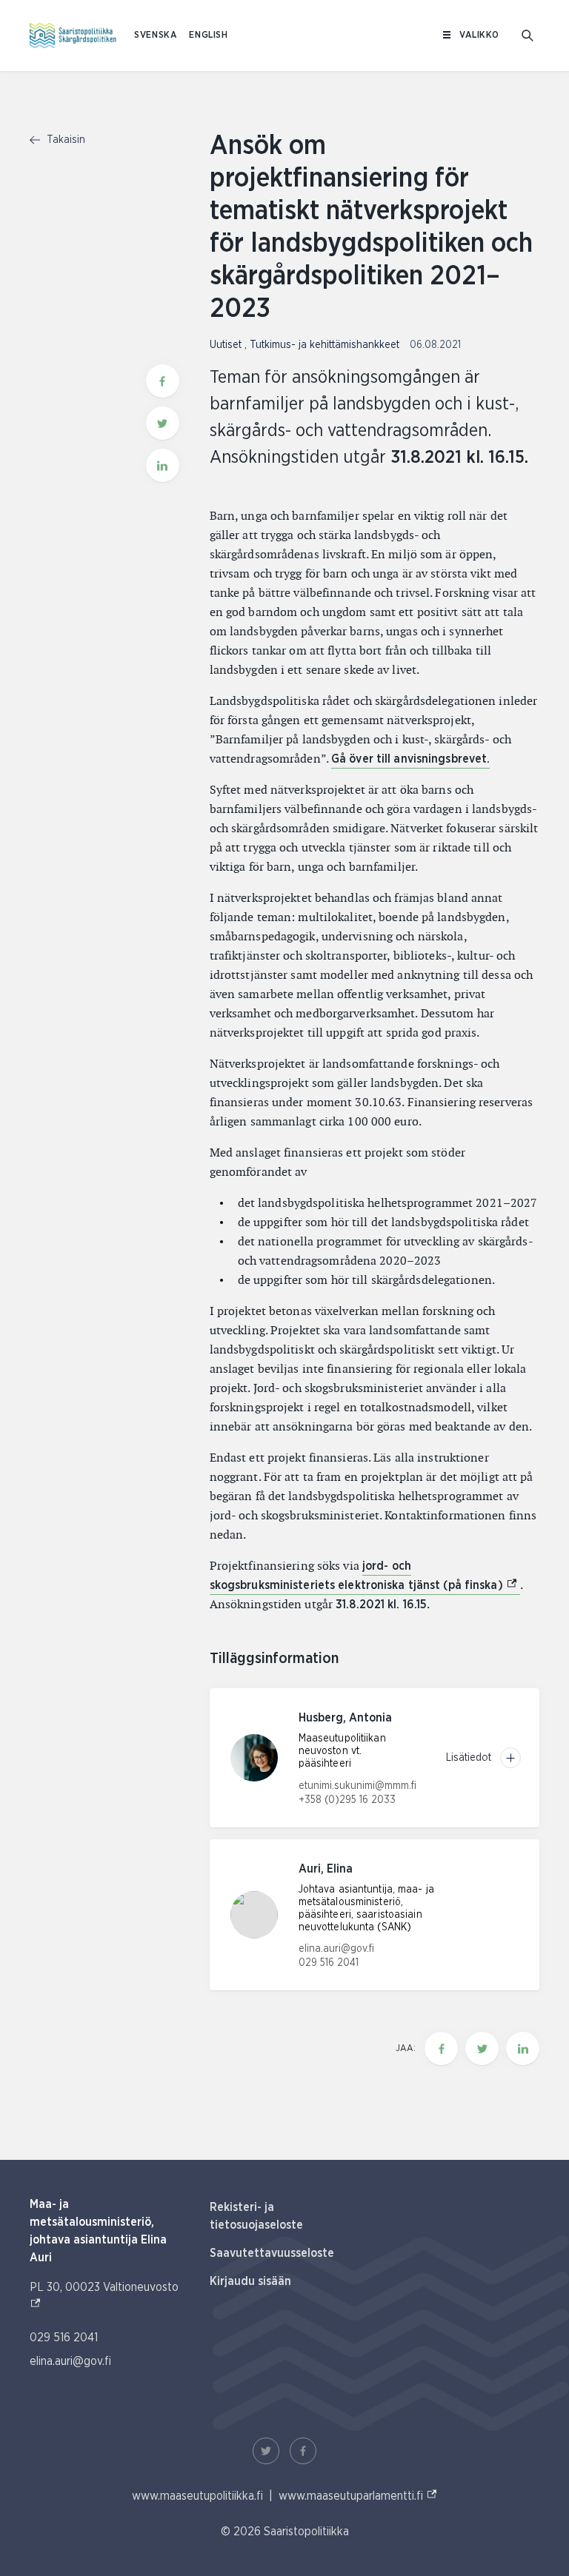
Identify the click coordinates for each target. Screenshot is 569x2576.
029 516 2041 (329, 1963)
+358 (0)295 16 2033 (347, 1800)
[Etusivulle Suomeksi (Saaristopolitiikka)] (73, 36)
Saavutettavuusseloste (272, 2253)
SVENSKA (156, 35)
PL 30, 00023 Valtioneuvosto (104, 2296)
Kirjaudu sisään (250, 2281)
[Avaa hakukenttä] (528, 36)
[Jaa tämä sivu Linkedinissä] (163, 465)
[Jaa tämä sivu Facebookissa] (163, 381)
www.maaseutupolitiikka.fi (197, 2496)
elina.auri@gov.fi (336, 1949)
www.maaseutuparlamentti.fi (358, 2496)
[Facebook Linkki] (303, 2451)
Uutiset (227, 345)
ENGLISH (208, 35)
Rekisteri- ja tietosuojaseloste (256, 2216)
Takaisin (64, 140)
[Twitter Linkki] (266, 2451)
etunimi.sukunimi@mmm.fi (357, 1786)
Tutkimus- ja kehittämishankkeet (326, 345)
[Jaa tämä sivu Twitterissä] (163, 423)
